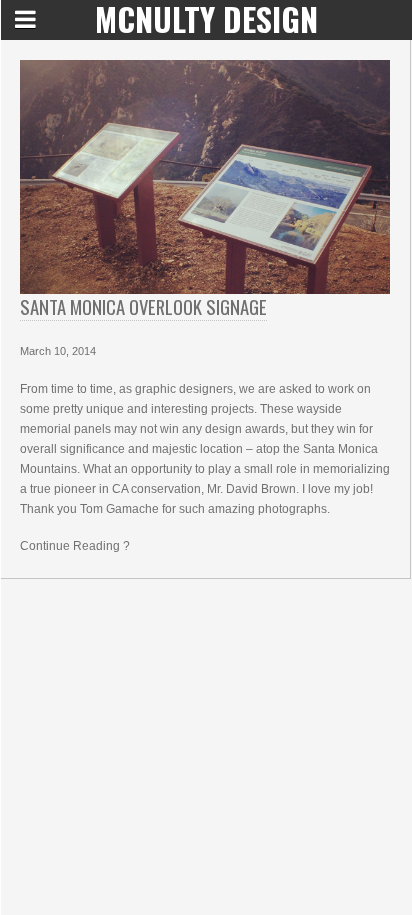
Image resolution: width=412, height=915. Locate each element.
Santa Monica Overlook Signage (143, 306)
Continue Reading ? (75, 546)
